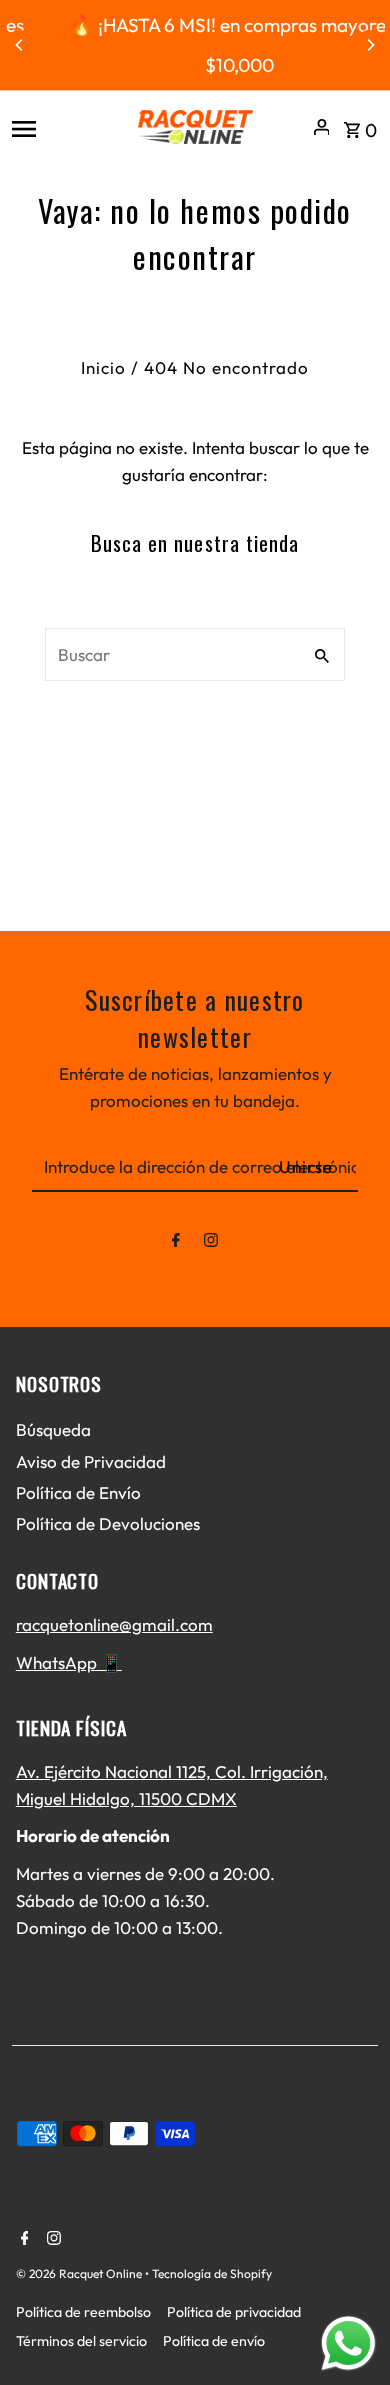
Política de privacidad (234, 2312)
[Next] (370, 45)
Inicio (103, 367)
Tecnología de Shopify (212, 2273)
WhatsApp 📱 (69, 1662)
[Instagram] (211, 1243)
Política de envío (214, 2341)
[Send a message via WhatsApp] (348, 2343)
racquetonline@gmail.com (114, 1624)
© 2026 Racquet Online (80, 2273)
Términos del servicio (81, 2341)
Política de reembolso (83, 2312)
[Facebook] (176, 1243)
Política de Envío (78, 1492)
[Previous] (20, 45)
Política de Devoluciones (108, 1523)
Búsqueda (53, 1429)
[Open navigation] (66, 127)
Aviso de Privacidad (91, 1461)
